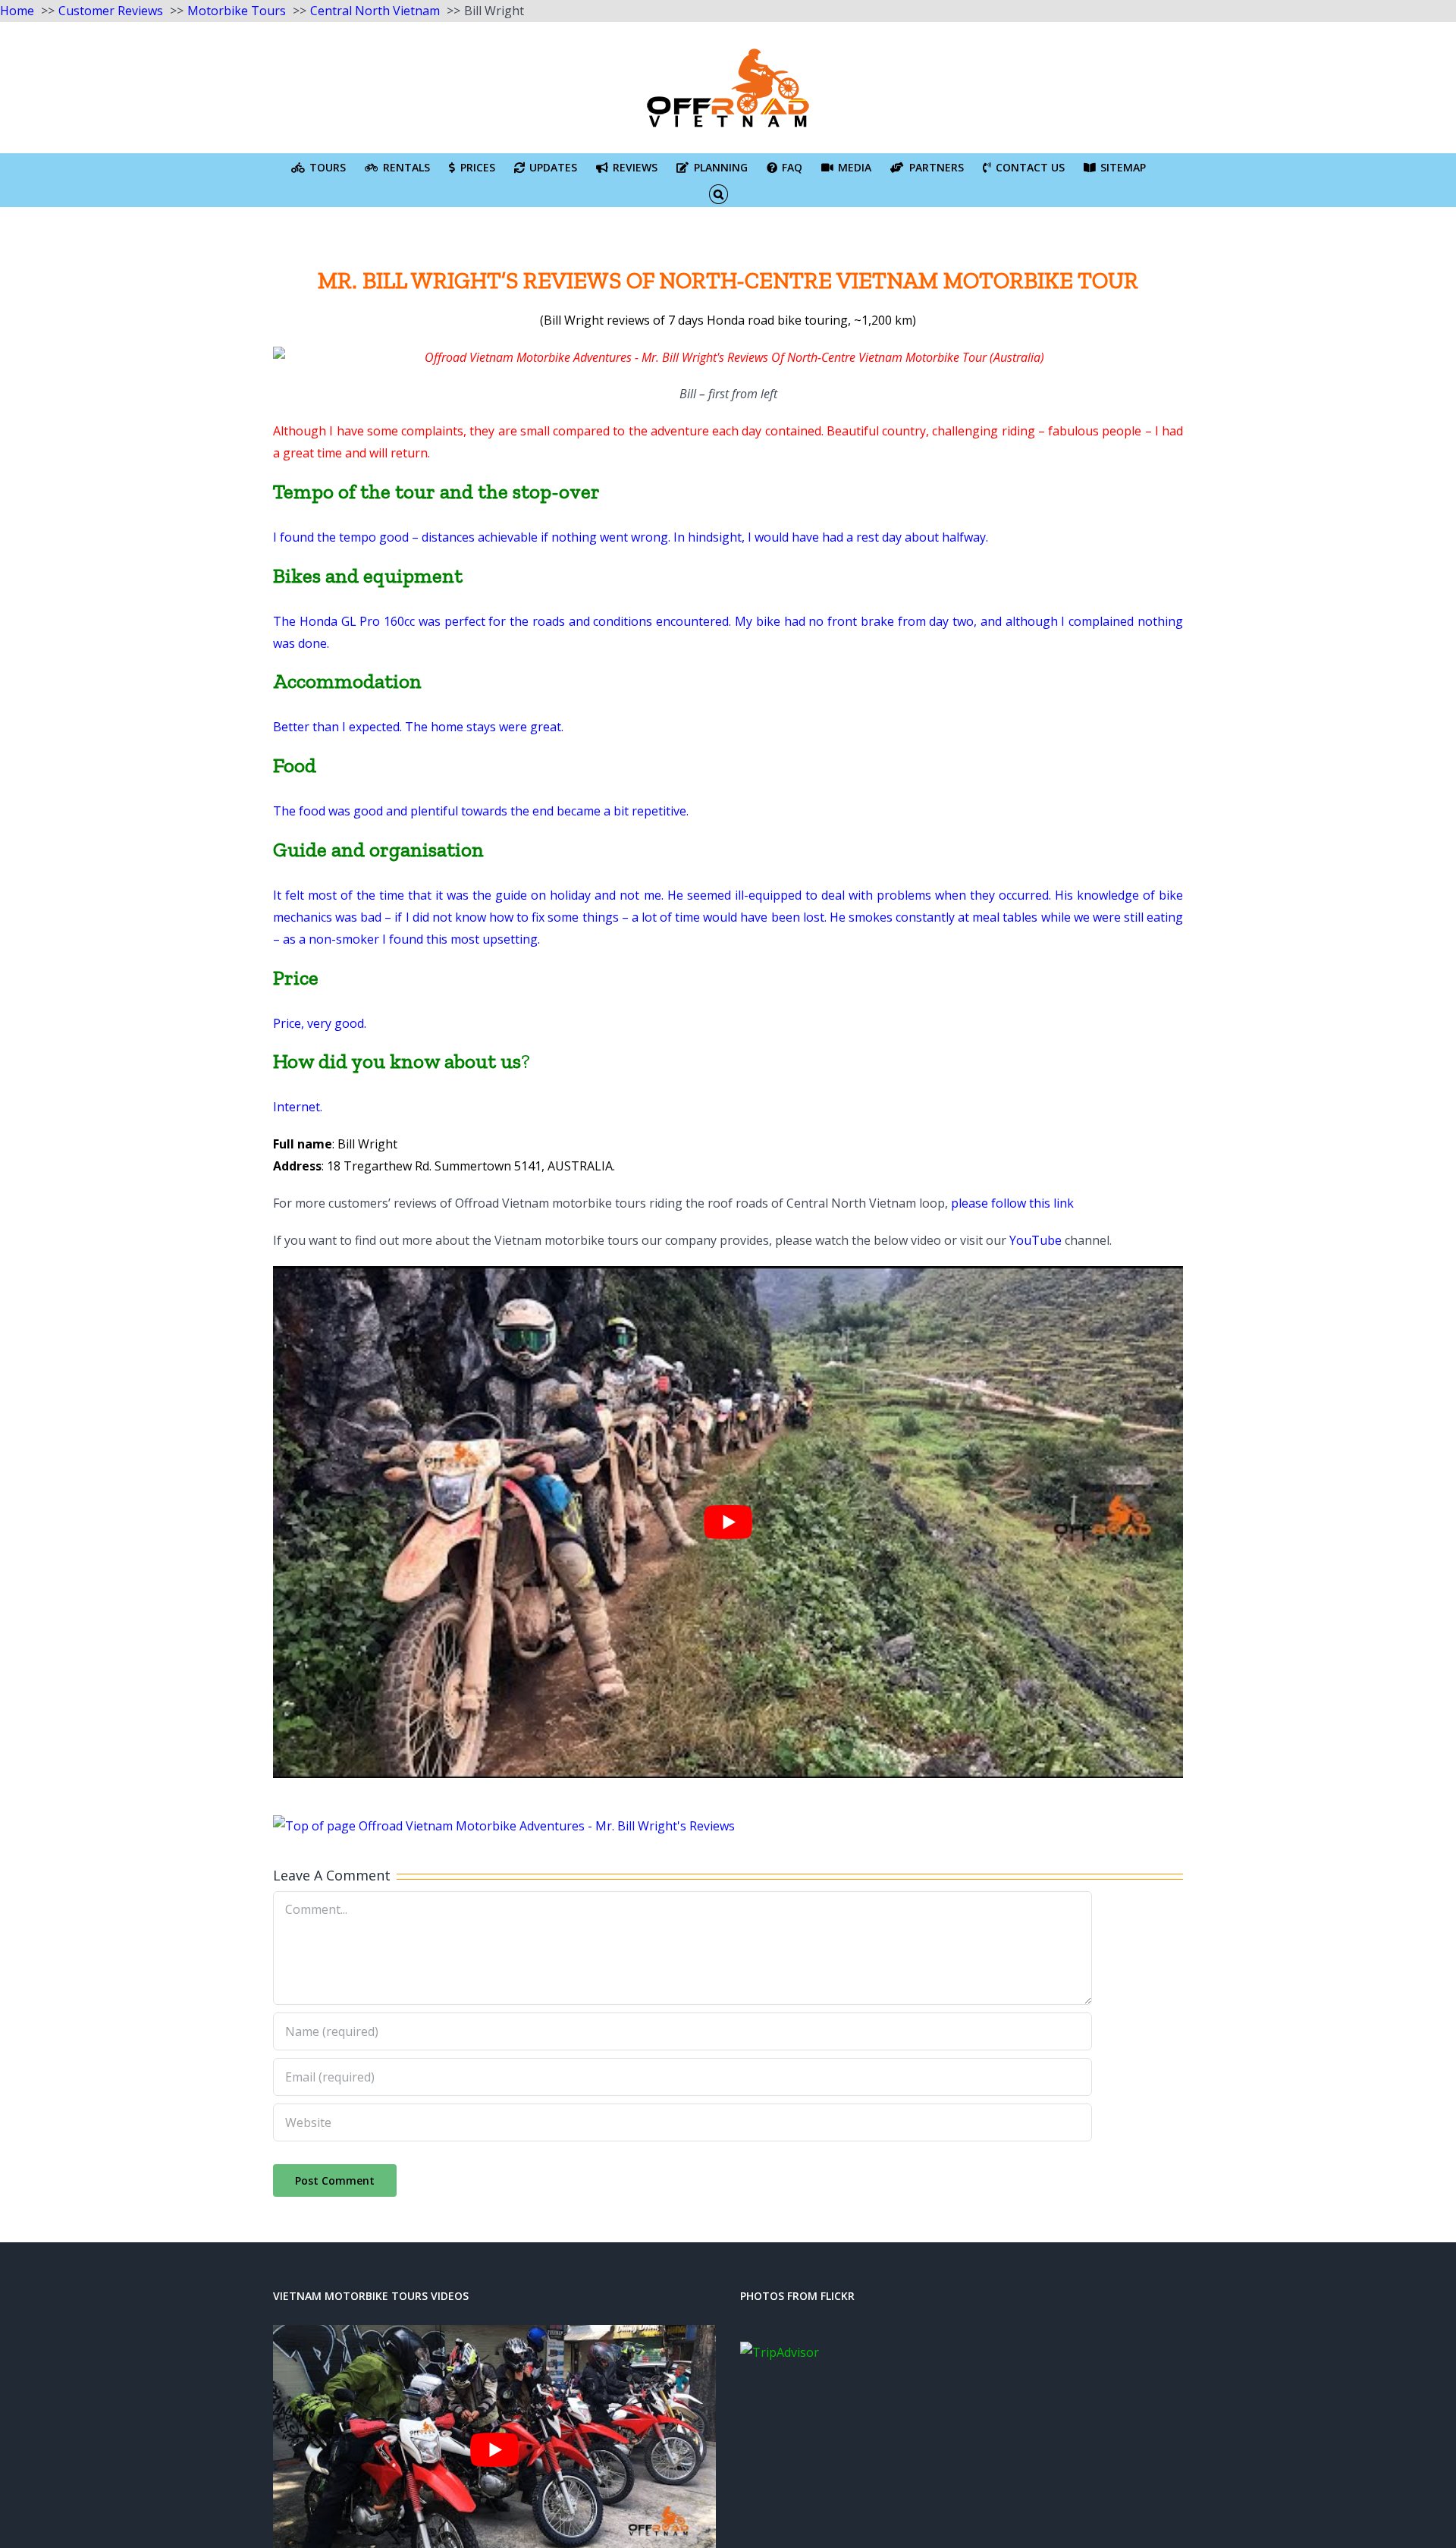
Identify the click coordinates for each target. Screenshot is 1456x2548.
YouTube (1036, 1240)
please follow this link (1012, 1203)
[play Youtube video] (728, 1522)
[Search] (719, 193)
